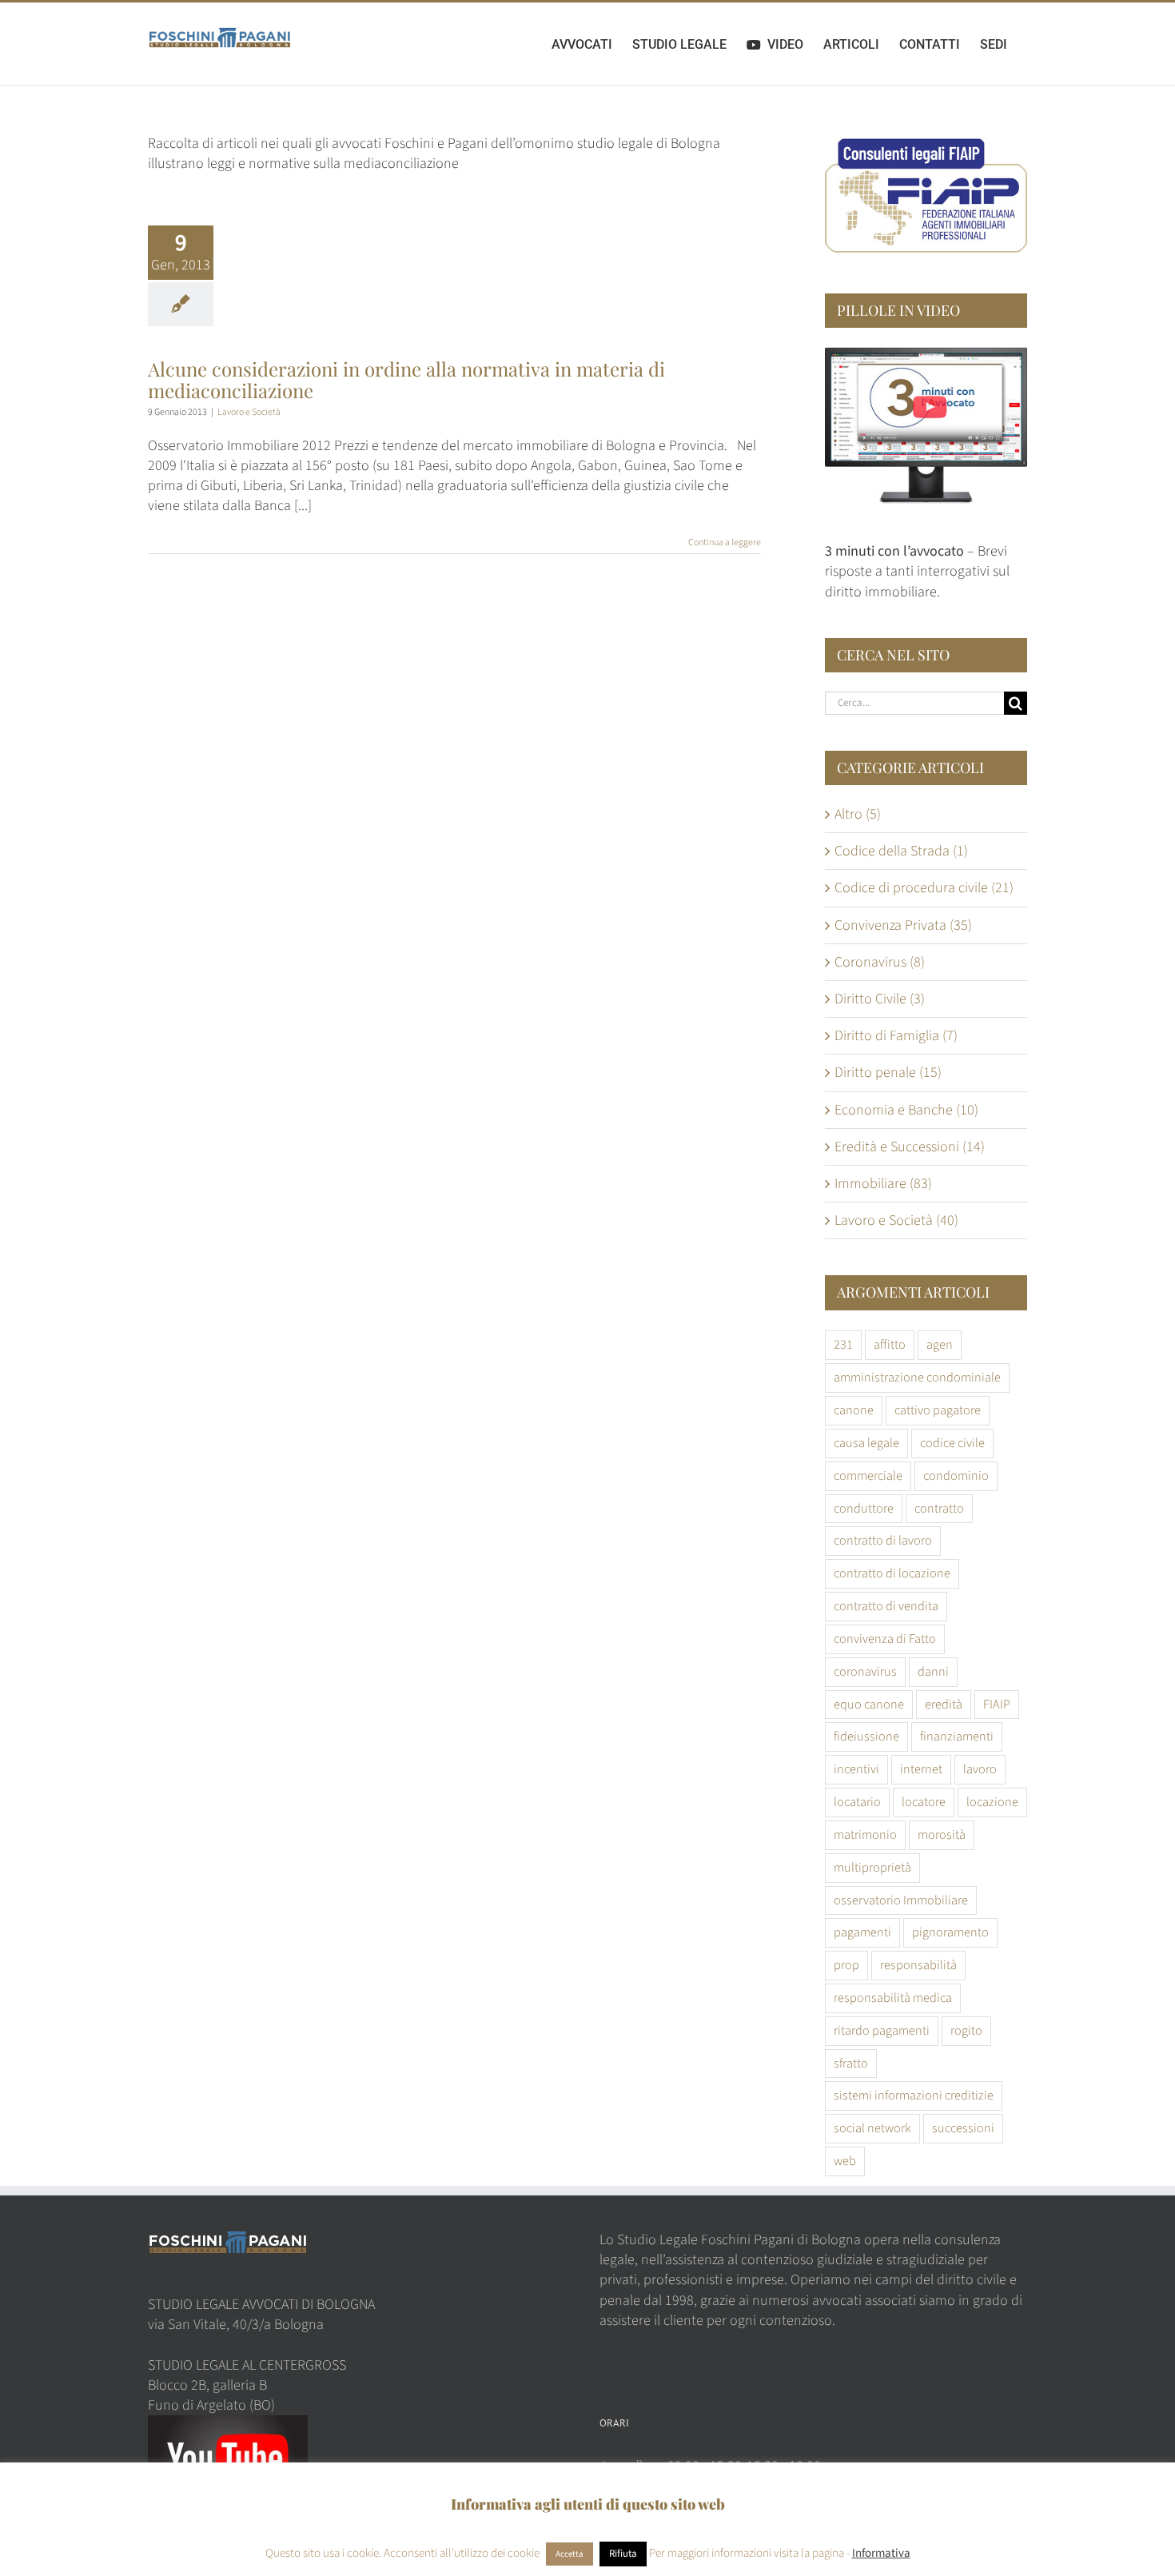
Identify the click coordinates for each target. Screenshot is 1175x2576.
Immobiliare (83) (883, 1184)
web (845, 2161)
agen (940, 1344)
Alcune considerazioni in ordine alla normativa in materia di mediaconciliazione (406, 379)
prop (846, 1965)
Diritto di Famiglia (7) (896, 1036)
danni (933, 1671)
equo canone (869, 1704)
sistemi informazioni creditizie (914, 2095)
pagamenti (862, 1932)
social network (872, 2128)
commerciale (868, 1475)
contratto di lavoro (883, 1540)
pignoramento (950, 1932)
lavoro (980, 1769)
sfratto (851, 2063)
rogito (966, 2030)
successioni (963, 2128)
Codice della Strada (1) (901, 851)
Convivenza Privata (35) (903, 925)
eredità (944, 1704)
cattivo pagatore (938, 1410)
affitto (890, 1344)
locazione (992, 1802)
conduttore (864, 1508)
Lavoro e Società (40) (896, 1220)
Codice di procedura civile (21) (924, 888)
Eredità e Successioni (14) (910, 1147)
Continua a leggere (725, 542)
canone (854, 1410)
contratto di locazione (892, 1573)
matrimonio (865, 1834)
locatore (924, 1802)
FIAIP (997, 1704)
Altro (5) (858, 814)
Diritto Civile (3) (880, 999)
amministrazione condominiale (917, 1377)
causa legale (866, 1443)
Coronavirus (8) (880, 962)
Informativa (881, 2553)
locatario (857, 1802)
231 (843, 1344)
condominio (956, 1475)
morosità (942, 1834)
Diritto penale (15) (888, 1073)
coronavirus (865, 1671)
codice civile (952, 1443)
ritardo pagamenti (882, 2030)
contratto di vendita (886, 1606)
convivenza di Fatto (885, 1639)
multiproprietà (872, 1867)
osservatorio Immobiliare (901, 1900)
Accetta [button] (570, 2554)
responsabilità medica (893, 1998)
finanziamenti (957, 1736)
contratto (939, 1508)
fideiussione (866, 1736)
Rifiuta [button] (623, 2554)
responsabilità (918, 1965)
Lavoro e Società (249, 412)
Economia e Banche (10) (906, 1110)
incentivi (856, 1769)
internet (921, 1769)
